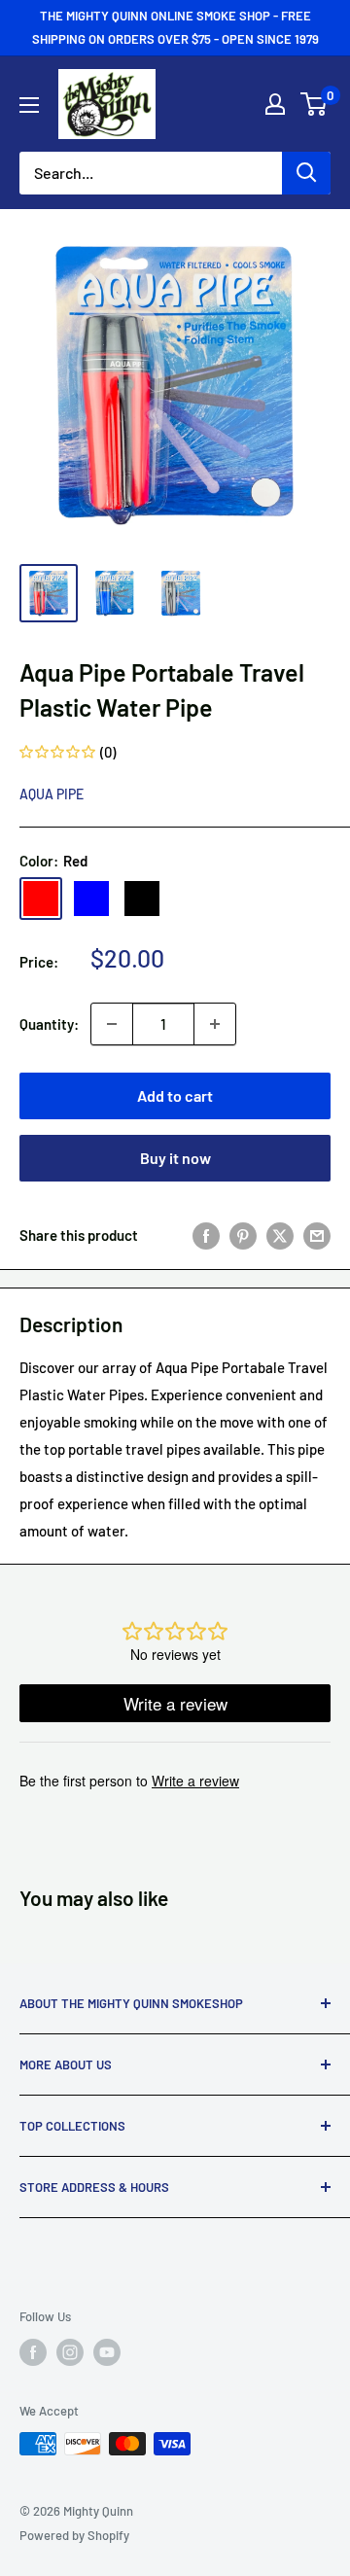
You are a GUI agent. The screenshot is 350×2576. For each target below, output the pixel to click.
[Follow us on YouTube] (107, 2352)
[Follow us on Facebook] (33, 2352)
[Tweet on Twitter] (280, 1235)
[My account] (275, 104)
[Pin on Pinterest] (243, 1235)
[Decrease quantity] (112, 1024)
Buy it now (175, 1158)
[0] (315, 104)
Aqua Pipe (52, 794)
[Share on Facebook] (206, 1235)
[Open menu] (29, 105)
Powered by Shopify (74, 2535)
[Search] (306, 173)
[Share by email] (317, 1235)
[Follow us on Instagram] (70, 2352)
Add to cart (175, 1095)
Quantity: (49, 1024)
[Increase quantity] (215, 1024)
